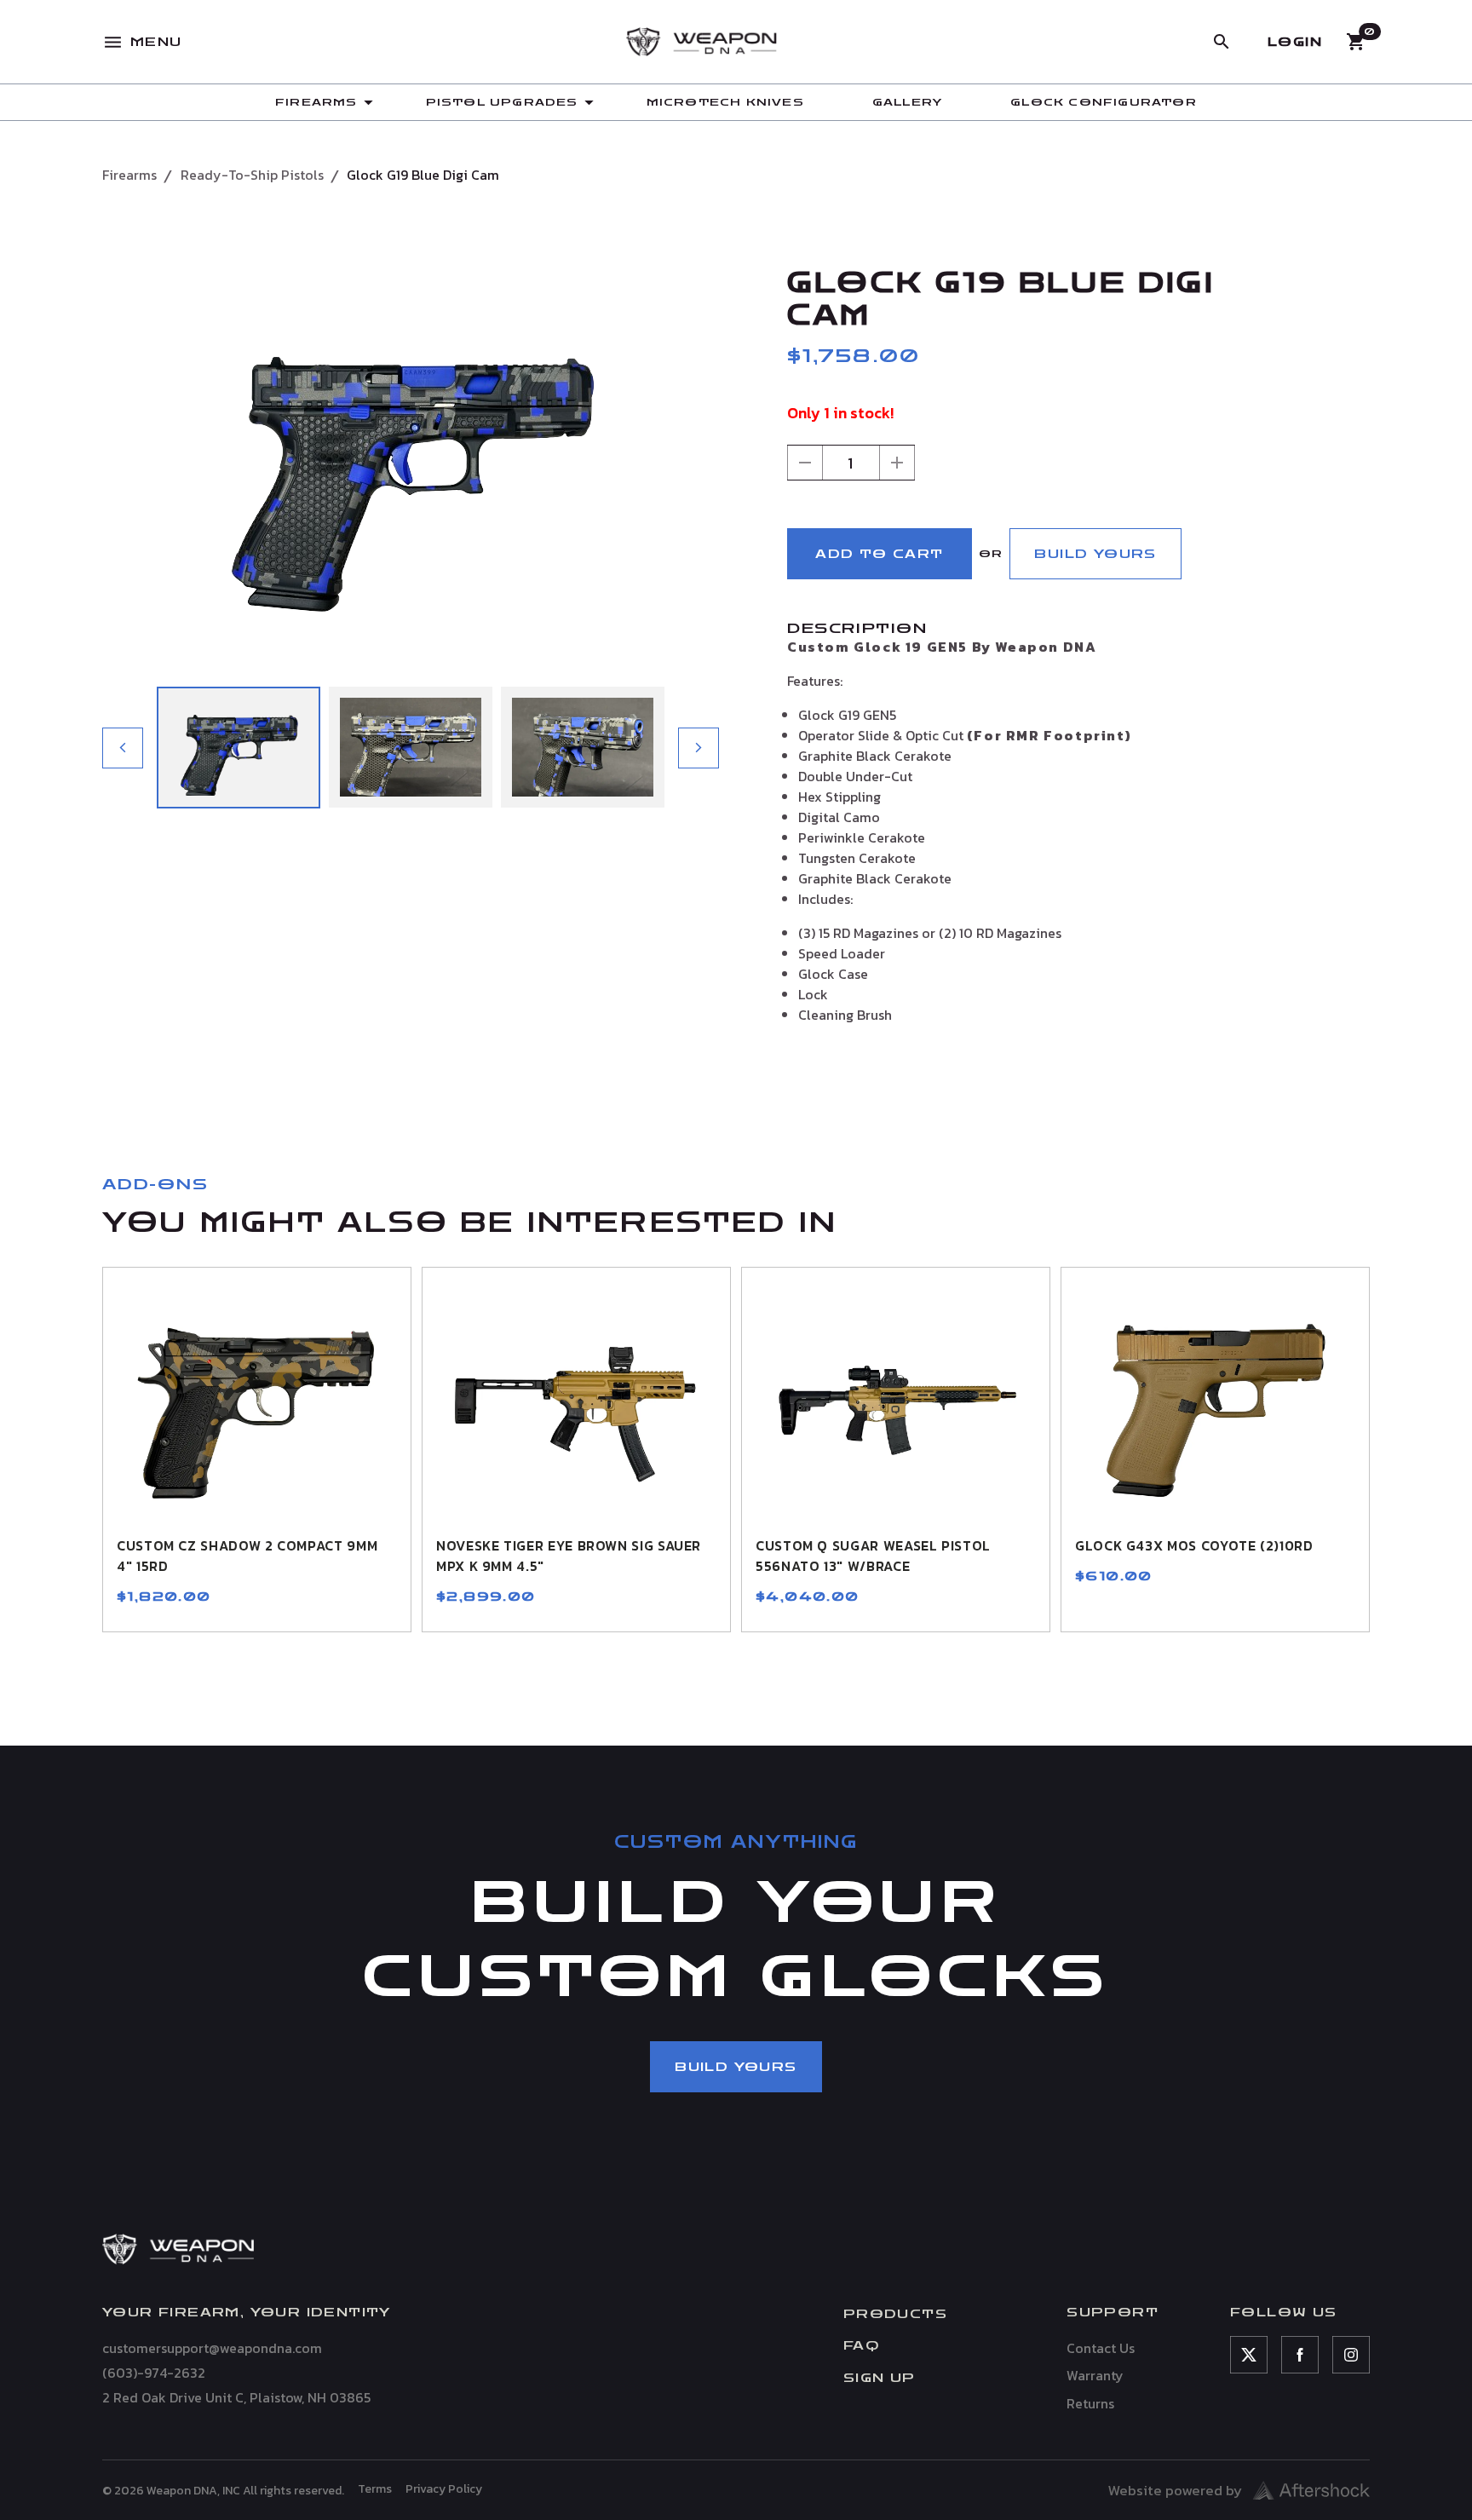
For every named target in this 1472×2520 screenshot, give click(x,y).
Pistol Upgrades (502, 102)
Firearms (129, 175)
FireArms (316, 102)
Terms (375, 2489)
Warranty (1095, 2375)
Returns (1090, 2403)
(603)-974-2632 (154, 2373)
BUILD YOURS (1095, 554)
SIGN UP (880, 2378)
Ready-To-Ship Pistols (252, 175)
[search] (1222, 42)
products (895, 2314)
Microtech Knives (725, 102)
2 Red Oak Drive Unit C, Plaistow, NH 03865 (236, 2397)
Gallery (907, 102)
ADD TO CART (879, 554)
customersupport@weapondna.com (212, 2348)
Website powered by (1175, 2490)
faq (861, 2346)
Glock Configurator (1104, 102)
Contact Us (1101, 2348)
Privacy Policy (444, 2489)
